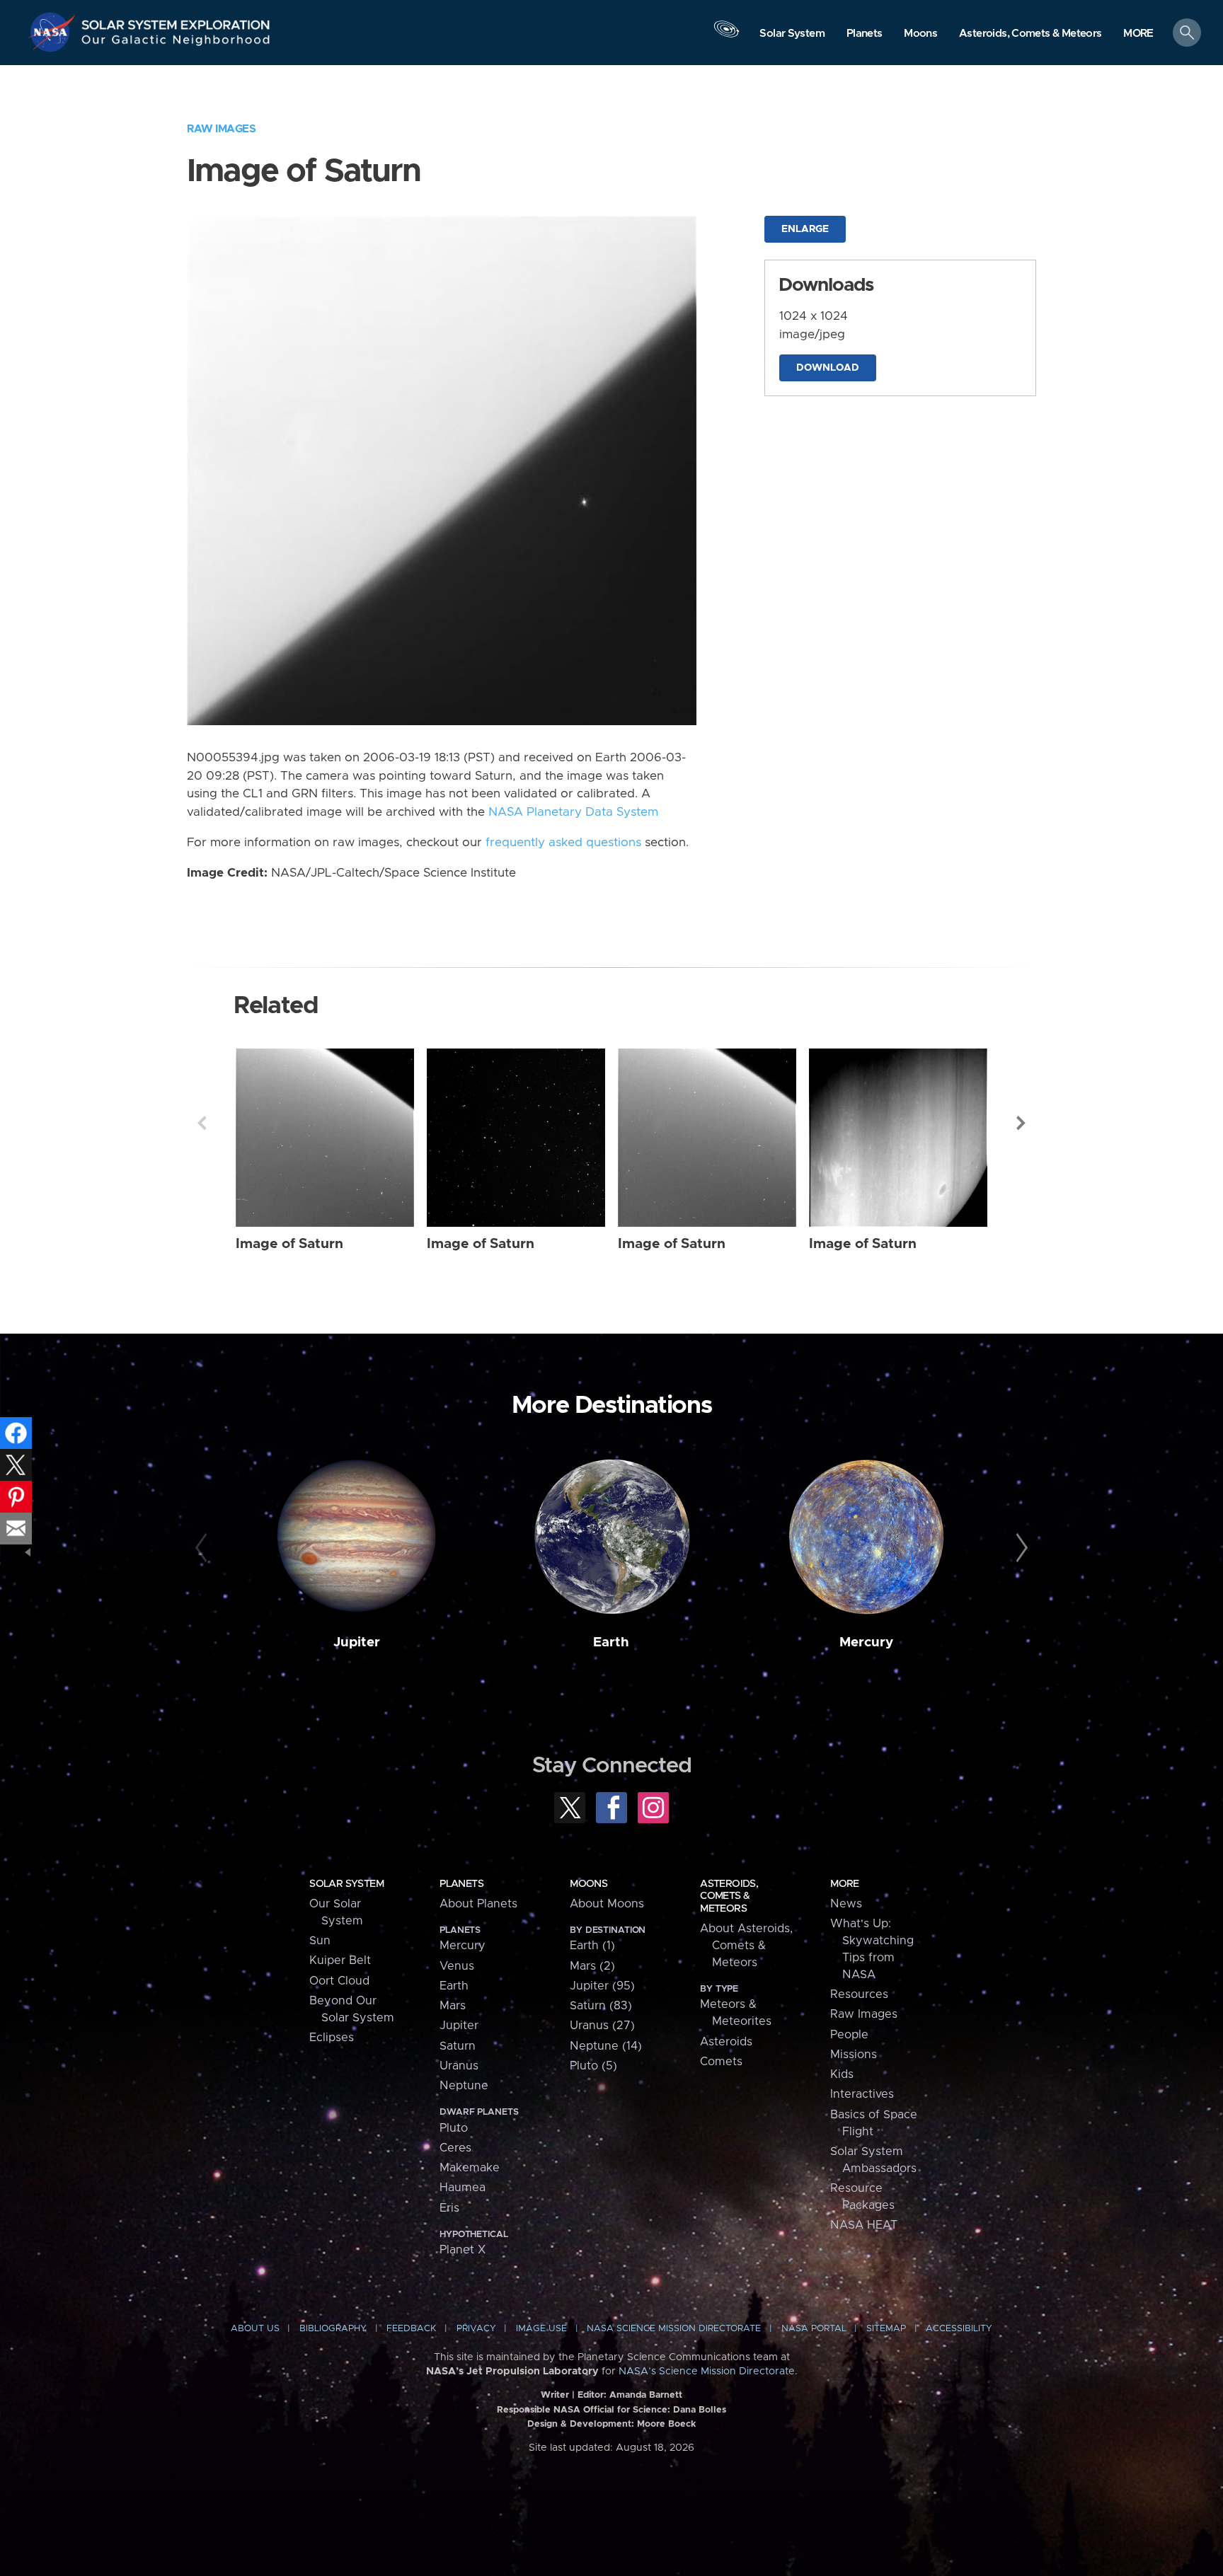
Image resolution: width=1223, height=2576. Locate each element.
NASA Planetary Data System (573, 812)
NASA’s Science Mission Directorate (707, 2372)
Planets (461, 1884)
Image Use (541, 2329)
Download (828, 368)
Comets (721, 2062)
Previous (202, 1123)
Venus (457, 1966)
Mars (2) (592, 1966)
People (849, 2035)
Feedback (411, 2329)
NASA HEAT (864, 2225)
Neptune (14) (606, 2046)
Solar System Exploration (176, 21)
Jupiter (357, 1642)
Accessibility (959, 2329)
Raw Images (221, 129)
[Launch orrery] (726, 36)
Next (1021, 1123)
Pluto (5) (593, 2066)
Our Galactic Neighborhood (176, 43)
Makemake (470, 2168)
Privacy (476, 2329)
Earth (611, 1642)
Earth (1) (592, 1946)
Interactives (862, 2094)
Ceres (455, 2148)
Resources (859, 1994)
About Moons (607, 1904)
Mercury (866, 1642)
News (846, 1904)
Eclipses (332, 2038)
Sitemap (886, 2329)
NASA (54, 32)
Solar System (346, 1884)
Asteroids (726, 2042)
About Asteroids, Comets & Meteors (746, 1946)
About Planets (478, 1904)
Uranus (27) (602, 2026)
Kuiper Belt (340, 1960)
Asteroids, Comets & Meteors (729, 1896)
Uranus (459, 2066)
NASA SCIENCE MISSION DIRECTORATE (674, 2329)
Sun (320, 1941)
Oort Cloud (339, 1981)
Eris (449, 2208)
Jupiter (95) (602, 1986)
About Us (255, 2329)
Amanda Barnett (646, 2395)
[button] (1138, 34)
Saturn (458, 2046)
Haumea (463, 2188)
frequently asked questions (563, 843)
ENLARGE (805, 229)
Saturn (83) (601, 2006)
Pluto (454, 2128)
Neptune (464, 2086)
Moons (588, 1884)
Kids (842, 2074)
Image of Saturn (289, 1244)
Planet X (463, 2250)
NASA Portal (814, 2329)
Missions (854, 2055)
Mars (453, 2006)
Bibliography (333, 2329)
